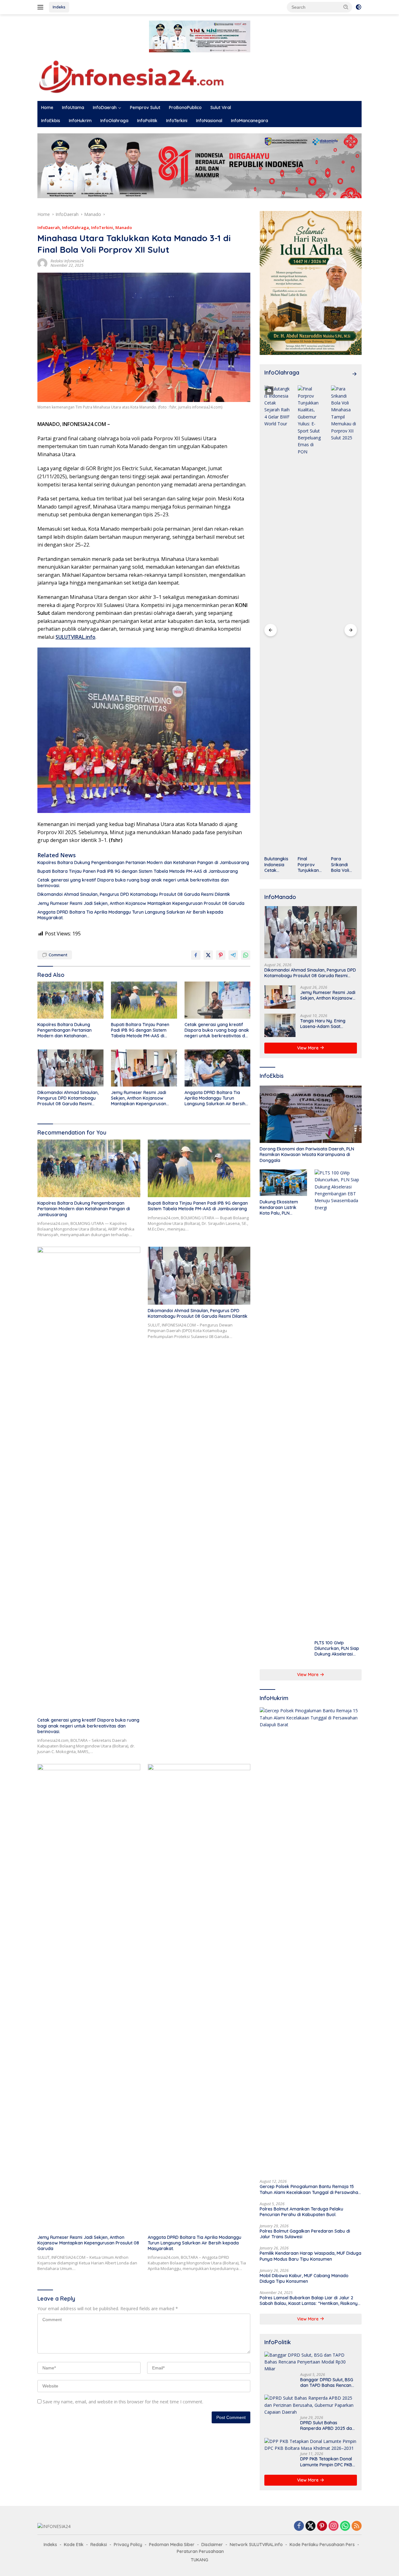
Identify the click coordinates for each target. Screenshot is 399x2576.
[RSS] (357, 2526)
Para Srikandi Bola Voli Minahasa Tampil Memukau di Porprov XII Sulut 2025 (344, 865)
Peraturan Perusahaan (200, 2551)
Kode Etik (74, 2545)
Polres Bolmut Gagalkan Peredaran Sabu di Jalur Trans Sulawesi (305, 2234)
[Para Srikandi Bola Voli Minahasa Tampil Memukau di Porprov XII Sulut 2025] (344, 619)
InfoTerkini (177, 121)
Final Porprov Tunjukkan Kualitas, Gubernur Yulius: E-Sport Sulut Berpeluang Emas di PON (310, 865)
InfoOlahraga (114, 121)
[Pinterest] (322, 2526)
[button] (346, 7)
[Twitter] (310, 2526)
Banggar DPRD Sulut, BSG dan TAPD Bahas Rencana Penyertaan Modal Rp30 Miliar (327, 2382)
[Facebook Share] (196, 955)
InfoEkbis (51, 121)
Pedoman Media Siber (172, 2545)
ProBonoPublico (185, 108)
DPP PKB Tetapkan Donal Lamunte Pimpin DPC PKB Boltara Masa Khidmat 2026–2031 (326, 2462)
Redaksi (99, 2545)
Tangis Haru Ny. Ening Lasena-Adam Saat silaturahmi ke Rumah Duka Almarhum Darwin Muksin (325, 1024)
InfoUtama (73, 108)
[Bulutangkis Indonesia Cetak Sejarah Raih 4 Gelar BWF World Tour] (277, 619)
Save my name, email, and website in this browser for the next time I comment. (123, 2402)
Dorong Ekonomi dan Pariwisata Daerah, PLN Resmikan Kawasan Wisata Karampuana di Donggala (307, 1154)
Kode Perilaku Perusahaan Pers (322, 2545)
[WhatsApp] (345, 2526)
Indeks (59, 7)
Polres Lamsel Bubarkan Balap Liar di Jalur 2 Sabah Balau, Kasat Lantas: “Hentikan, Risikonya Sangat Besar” (310, 2301)
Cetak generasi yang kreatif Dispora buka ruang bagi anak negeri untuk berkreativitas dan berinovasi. (133, 883)
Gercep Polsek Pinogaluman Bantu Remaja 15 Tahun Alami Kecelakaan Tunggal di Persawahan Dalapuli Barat (310, 2189)
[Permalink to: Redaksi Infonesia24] (42, 263)
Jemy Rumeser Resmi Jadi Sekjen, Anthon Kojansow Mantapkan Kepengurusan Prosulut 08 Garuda (141, 903)
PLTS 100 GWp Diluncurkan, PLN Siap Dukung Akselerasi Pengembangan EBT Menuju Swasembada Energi (337, 1649)
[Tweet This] (208, 955)
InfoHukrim (80, 121)
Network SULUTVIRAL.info (256, 2545)
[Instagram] (334, 2526)
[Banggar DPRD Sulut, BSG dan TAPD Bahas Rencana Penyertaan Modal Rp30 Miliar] (311, 2362)
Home (47, 108)
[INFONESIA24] (131, 76)
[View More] (354, 374)
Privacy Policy (128, 2545)
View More (308, 1048)
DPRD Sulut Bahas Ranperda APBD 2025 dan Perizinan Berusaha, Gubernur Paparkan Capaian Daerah (327, 2425)
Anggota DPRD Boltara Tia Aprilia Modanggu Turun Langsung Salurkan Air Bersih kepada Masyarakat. (130, 915)
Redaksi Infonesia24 (67, 261)
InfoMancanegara (250, 121)
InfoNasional (209, 121)
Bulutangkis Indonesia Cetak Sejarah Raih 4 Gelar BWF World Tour (277, 865)
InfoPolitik (147, 121)
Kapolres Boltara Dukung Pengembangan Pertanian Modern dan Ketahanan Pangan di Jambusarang (143, 863)
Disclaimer (212, 2545)
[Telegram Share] (233, 955)
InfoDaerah (105, 108)
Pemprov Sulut (145, 108)
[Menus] (42, 7)
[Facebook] (299, 2526)
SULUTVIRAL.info (75, 637)
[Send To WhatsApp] (246, 955)
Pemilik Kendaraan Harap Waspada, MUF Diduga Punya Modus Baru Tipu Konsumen (310, 2256)
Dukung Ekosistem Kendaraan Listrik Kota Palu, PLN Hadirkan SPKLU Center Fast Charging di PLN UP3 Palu (282, 1208)
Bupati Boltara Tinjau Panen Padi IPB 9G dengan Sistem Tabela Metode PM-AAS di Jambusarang (138, 871)
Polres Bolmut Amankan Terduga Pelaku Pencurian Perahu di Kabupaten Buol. (301, 2212)
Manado (124, 227)
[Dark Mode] (358, 7)
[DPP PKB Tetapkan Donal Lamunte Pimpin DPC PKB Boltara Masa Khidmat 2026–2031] (311, 2445)
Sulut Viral (221, 108)
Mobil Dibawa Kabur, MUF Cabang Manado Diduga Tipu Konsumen (304, 2278)
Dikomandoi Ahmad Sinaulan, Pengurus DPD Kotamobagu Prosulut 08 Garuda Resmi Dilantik (134, 894)
